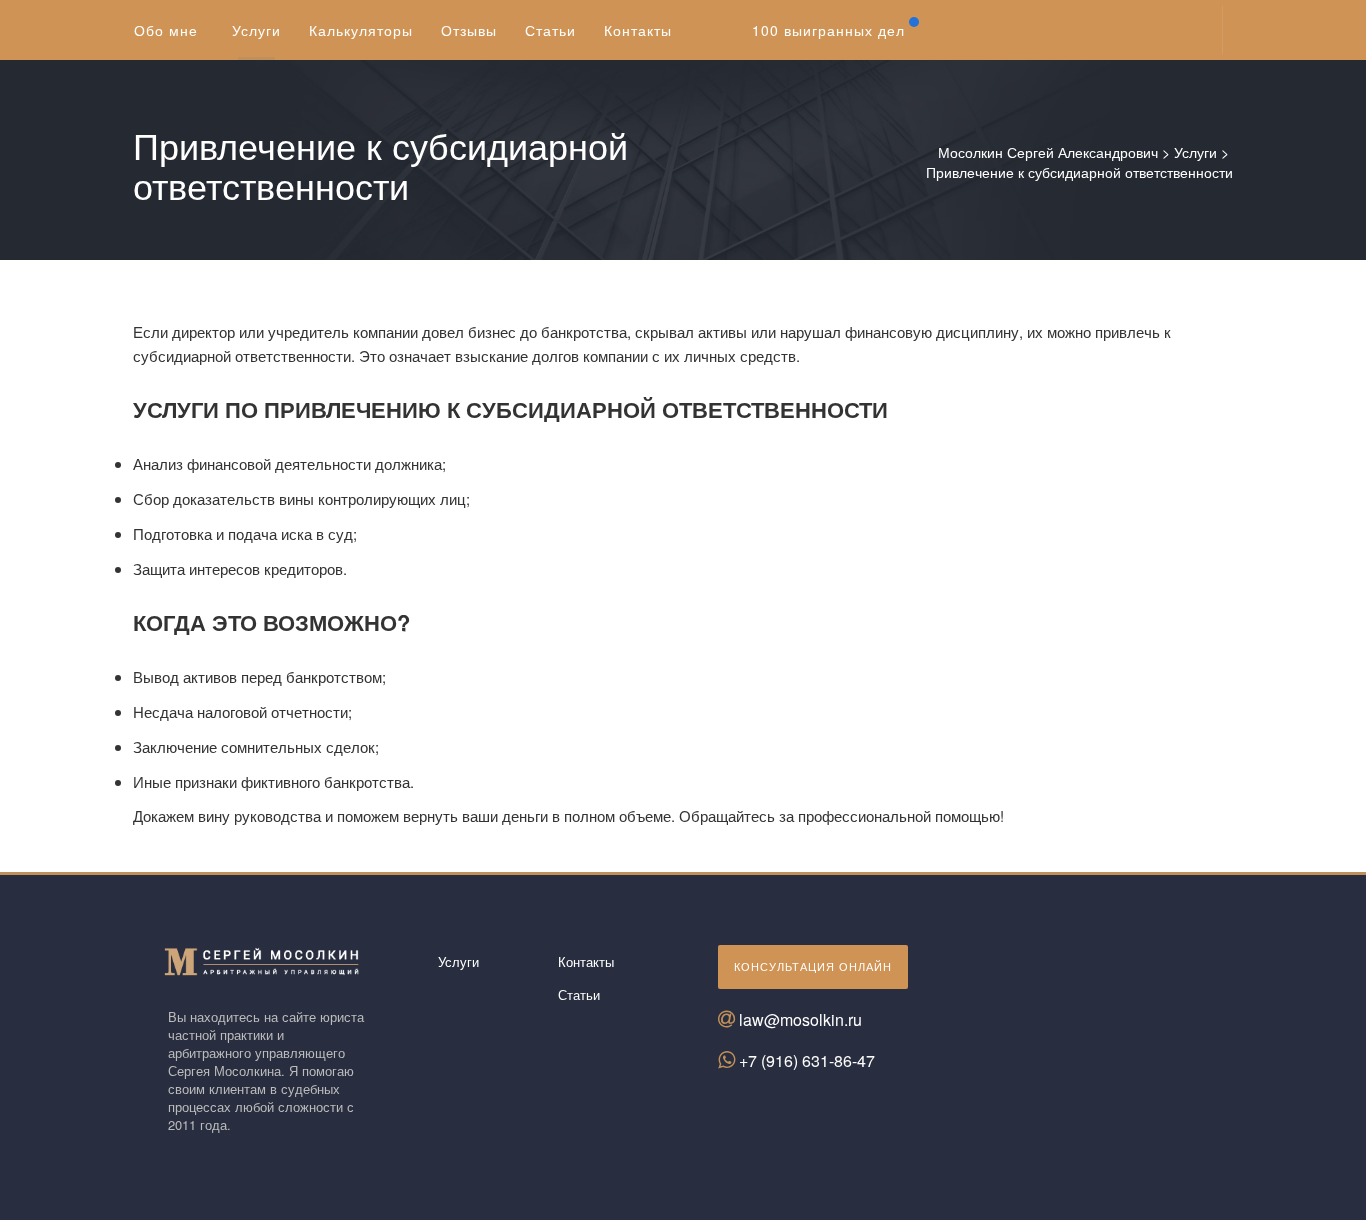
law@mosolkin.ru (800, 1019)
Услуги (1195, 152)
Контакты (586, 961)
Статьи (579, 994)
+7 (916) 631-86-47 (807, 1060)
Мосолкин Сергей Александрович (1048, 152)
